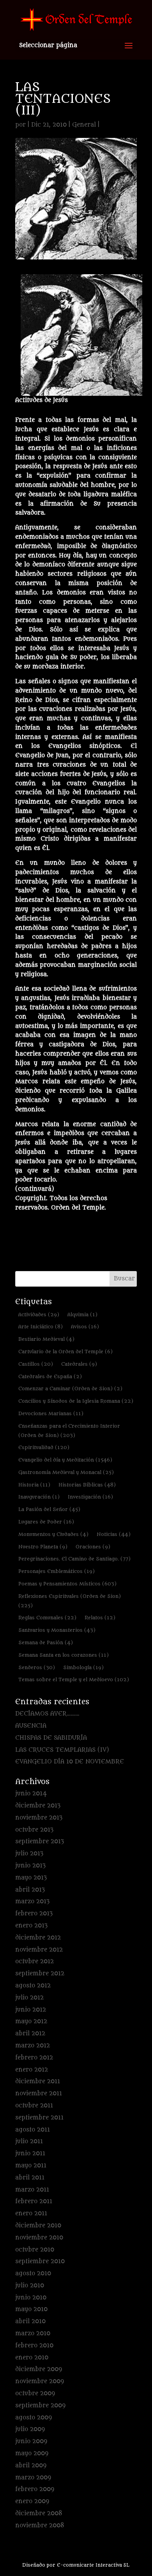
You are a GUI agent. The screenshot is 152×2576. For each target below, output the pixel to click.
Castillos (36, 1364)
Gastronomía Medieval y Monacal (66, 1472)
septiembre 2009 (40, 2406)
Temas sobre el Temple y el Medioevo (74, 1679)
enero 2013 (31, 1926)
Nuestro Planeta (43, 1547)
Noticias (114, 1534)
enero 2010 (32, 2358)
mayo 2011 (31, 2166)
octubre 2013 (34, 1830)
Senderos (37, 1667)
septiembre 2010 (40, 2261)
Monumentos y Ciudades (53, 1534)
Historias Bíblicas (87, 1485)
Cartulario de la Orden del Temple (65, 1351)
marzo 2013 (32, 1902)
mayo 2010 (31, 2309)
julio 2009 (30, 2429)
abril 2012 (30, 2034)
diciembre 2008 (39, 2513)
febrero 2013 (34, 1914)
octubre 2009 (35, 2394)
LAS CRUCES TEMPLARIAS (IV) (62, 1750)
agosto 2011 (33, 2130)
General (84, 125)
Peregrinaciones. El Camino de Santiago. (74, 1559)
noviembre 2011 (39, 2094)
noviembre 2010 (39, 2238)
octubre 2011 (34, 2106)
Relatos (100, 1618)
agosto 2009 (34, 2418)
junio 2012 (31, 2010)
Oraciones (93, 1547)
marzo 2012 (33, 2046)
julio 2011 (29, 2141)
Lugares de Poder (46, 1522)
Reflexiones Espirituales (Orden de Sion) (70, 1601)
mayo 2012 (31, 2021)
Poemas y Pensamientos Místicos (67, 1584)
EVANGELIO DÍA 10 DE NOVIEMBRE (70, 1762)
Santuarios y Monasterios (57, 1630)
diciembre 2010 (38, 2226)
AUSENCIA (31, 1726)
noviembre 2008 (40, 2526)
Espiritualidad (44, 1447)
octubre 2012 (34, 1962)
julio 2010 (30, 2286)
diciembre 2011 (38, 2081)
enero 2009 (32, 2501)
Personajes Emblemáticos (57, 1571)
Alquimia (82, 1314)
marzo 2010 (33, 2334)
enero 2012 (32, 2070)
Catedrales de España (50, 1376)
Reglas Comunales (47, 1618)
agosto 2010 (33, 2274)
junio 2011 (30, 2154)
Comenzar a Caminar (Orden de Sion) (70, 1389)
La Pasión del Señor (49, 1509)
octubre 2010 (35, 2250)
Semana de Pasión (46, 1642)
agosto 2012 (33, 1986)
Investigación (90, 1497)
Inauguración (39, 1497)
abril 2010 (30, 2321)
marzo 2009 (33, 2478)
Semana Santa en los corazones (64, 1655)
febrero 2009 (35, 2489)
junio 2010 (31, 2298)
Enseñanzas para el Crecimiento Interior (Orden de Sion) (69, 1431)
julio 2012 (29, 1998)
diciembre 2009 (39, 2369)
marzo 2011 (32, 2190)
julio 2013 (29, 1854)
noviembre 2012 (39, 1950)
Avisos (85, 1327)
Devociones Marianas (51, 1413)
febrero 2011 (34, 2201)
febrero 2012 (34, 2058)
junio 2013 (30, 1866)
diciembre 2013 (38, 1806)
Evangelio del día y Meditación (65, 1460)
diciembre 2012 (38, 1938)
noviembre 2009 (40, 2381)
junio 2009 (31, 2441)
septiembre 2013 (40, 1842)
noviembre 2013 (39, 1818)
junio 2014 (31, 1794)
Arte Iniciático (41, 1327)
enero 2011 (31, 2214)
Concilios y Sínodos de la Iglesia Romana (76, 1401)
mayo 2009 (32, 2453)
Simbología (83, 1667)
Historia (34, 1485)
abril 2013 (30, 1890)
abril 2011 (30, 2178)
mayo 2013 (31, 1878)
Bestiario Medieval (46, 1339)
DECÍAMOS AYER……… (47, 1714)
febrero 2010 (34, 2346)
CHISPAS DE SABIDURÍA (51, 1738)
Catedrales (79, 1364)
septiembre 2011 (39, 2118)
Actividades (39, 1314)
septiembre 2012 (40, 1974)
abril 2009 (31, 2466)
